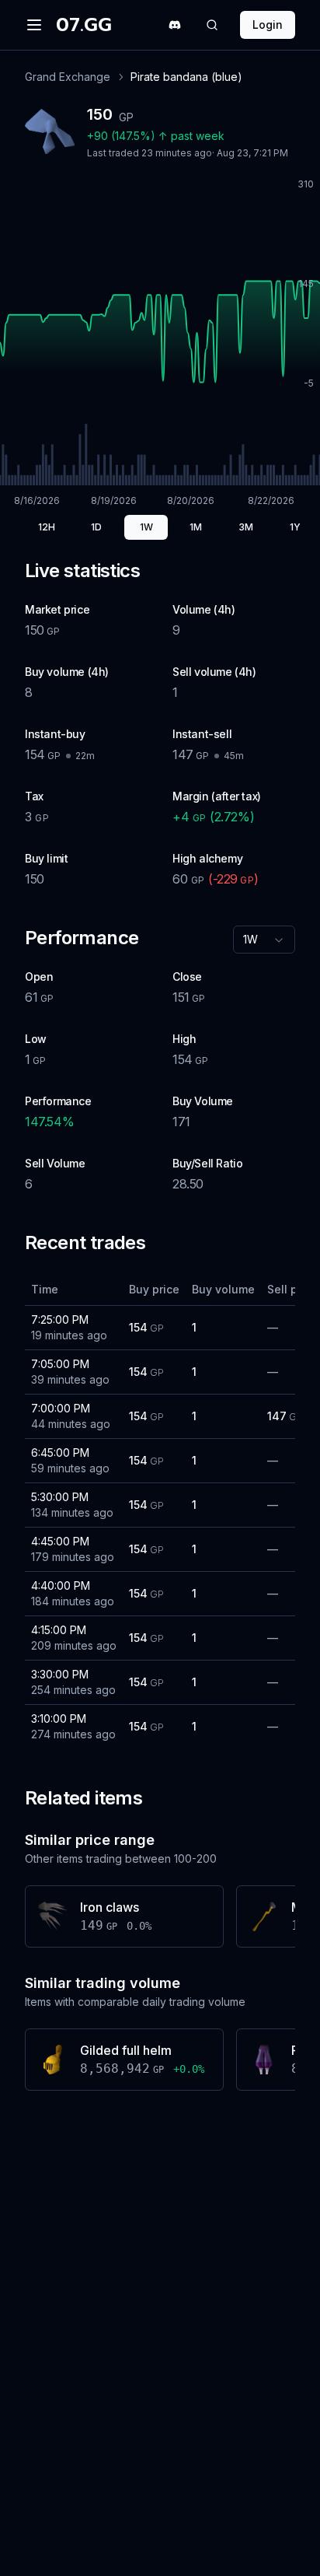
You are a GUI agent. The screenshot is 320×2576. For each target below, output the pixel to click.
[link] (186, 77)
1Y (295, 527)
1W (146, 527)
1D (96, 527)
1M (196, 527)
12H (47, 527)
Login (268, 24)
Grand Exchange (68, 77)
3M (246, 527)
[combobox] (264, 940)
